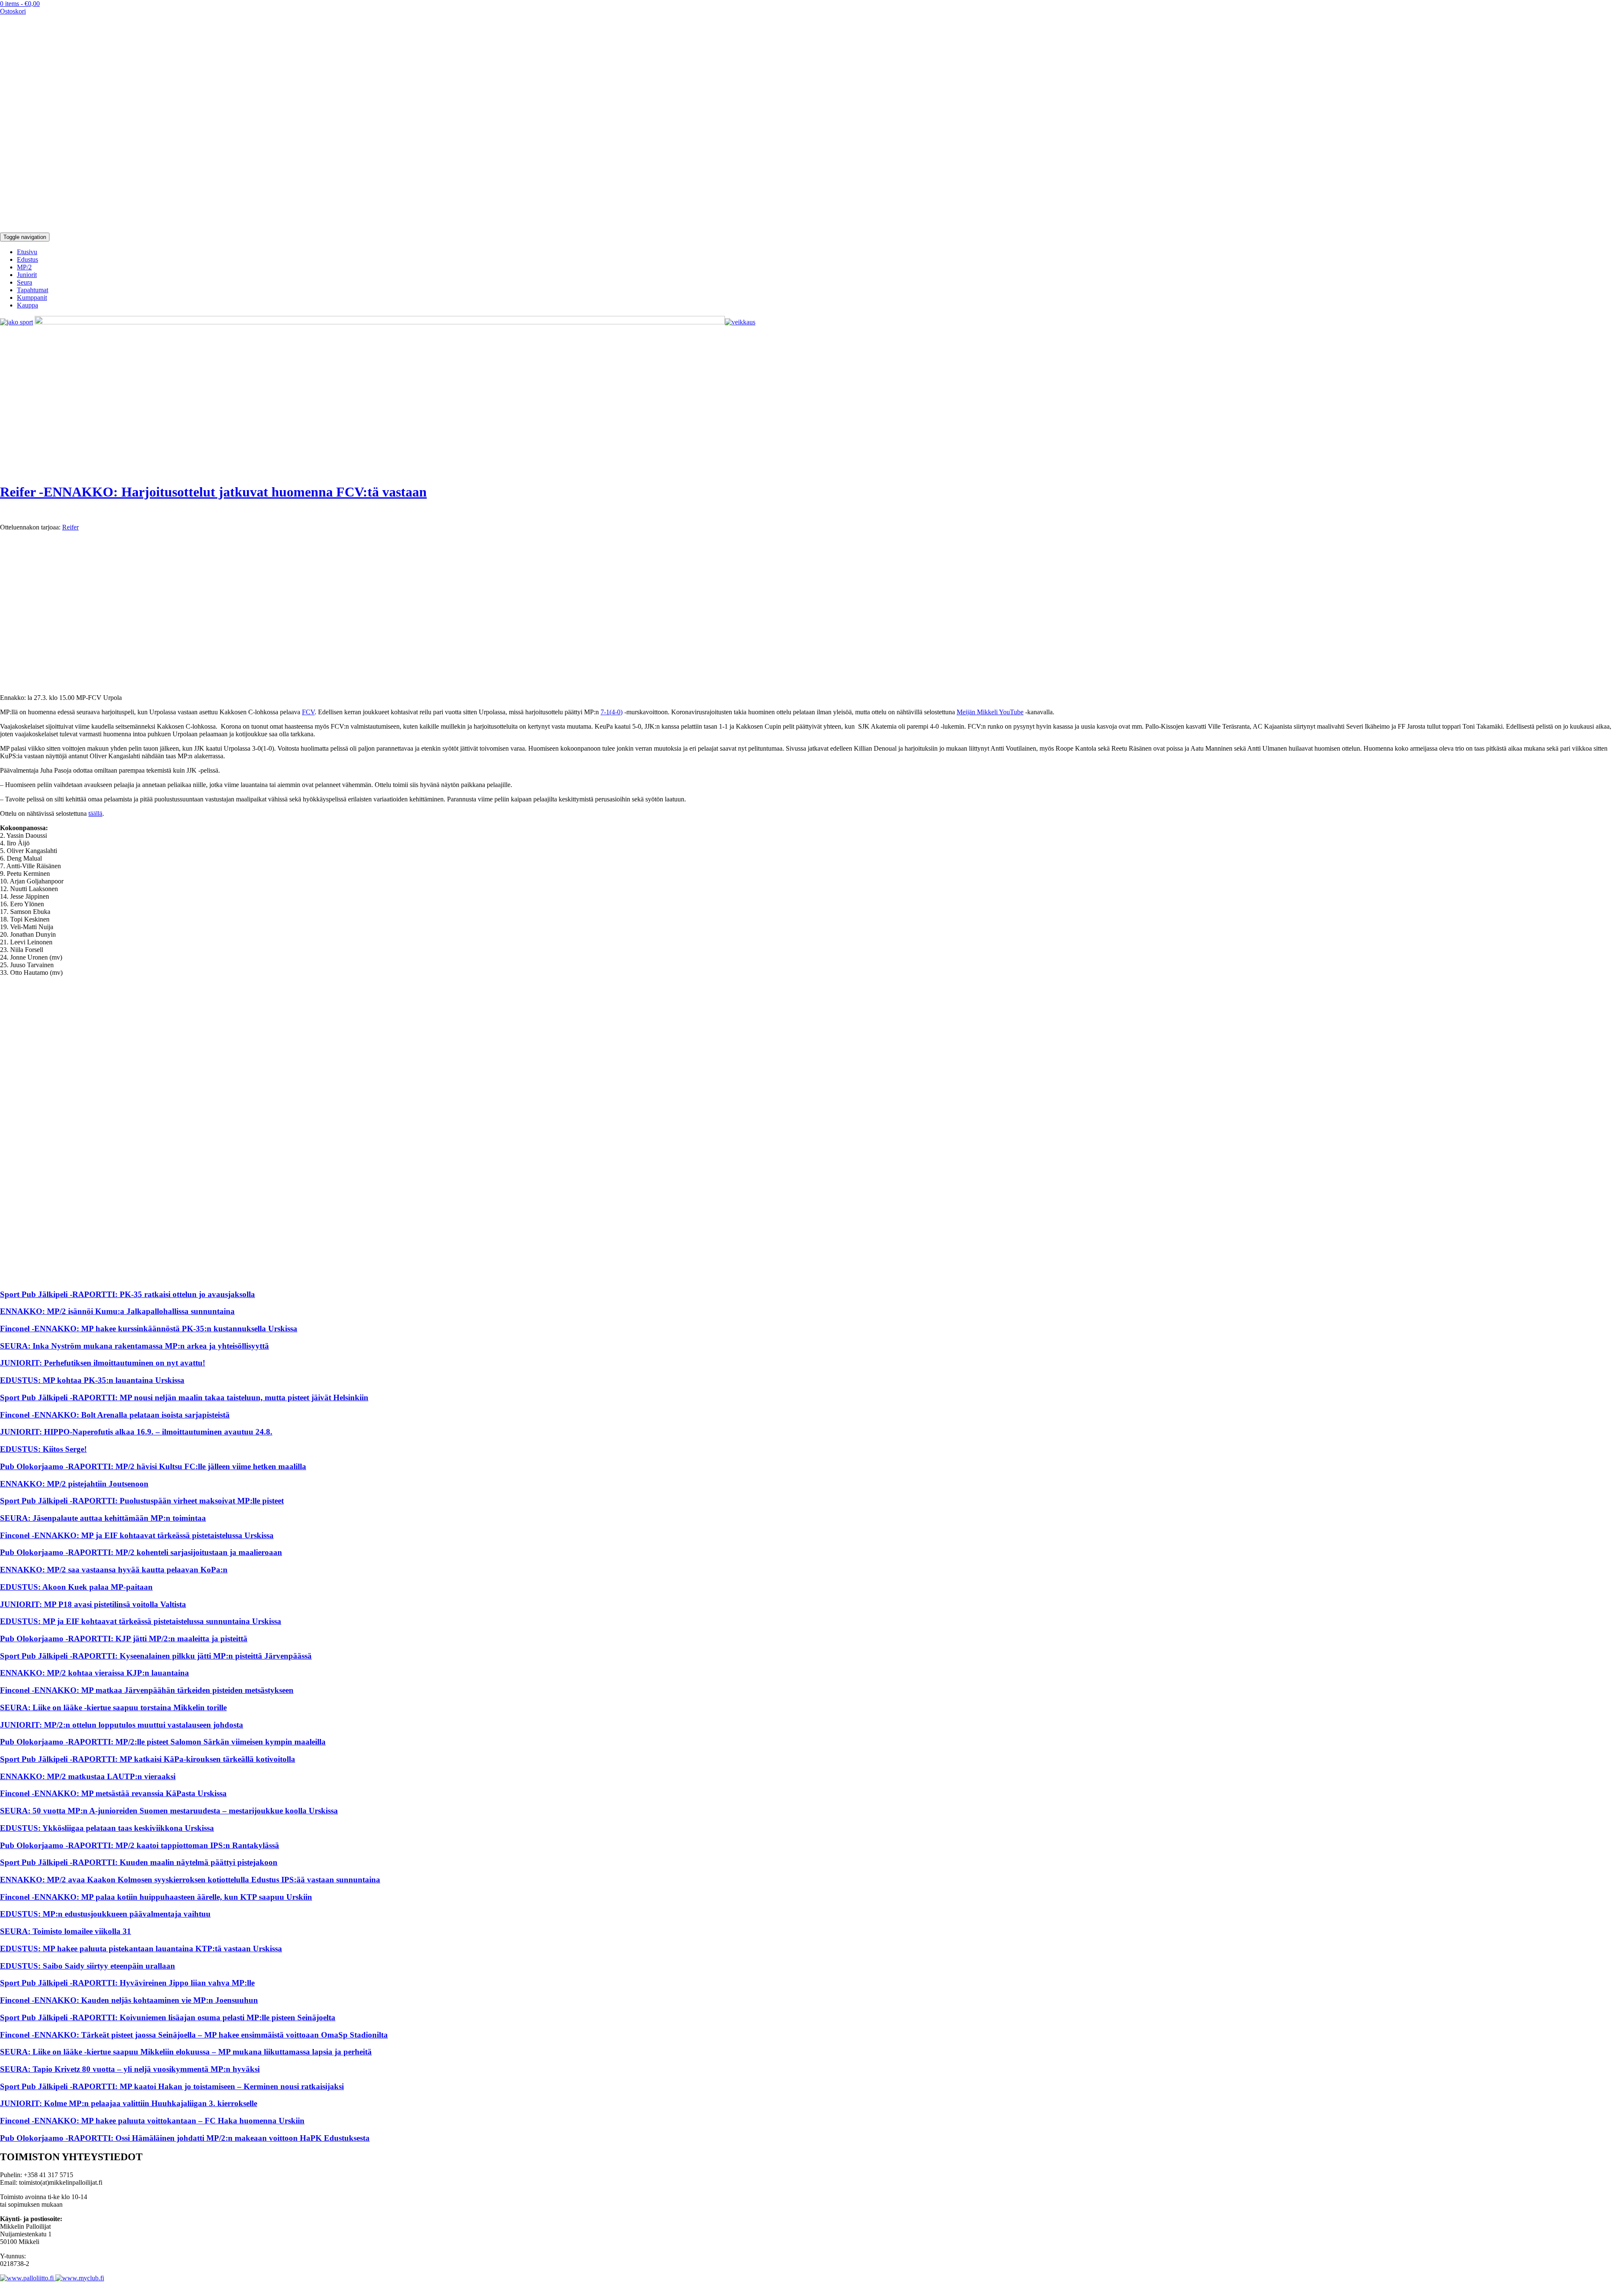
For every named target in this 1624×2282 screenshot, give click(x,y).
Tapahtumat (33, 290)
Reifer (70, 527)
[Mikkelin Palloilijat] (106, 229)
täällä (95, 813)
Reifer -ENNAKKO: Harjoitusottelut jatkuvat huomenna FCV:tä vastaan (213, 492)
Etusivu (27, 252)
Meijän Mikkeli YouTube (990, 712)
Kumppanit (32, 298)
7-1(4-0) (612, 712)
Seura (25, 282)
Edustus (27, 259)
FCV (308, 712)
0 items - (20, 4)
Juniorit (27, 275)
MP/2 (24, 267)
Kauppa (27, 305)
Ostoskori (13, 11)
